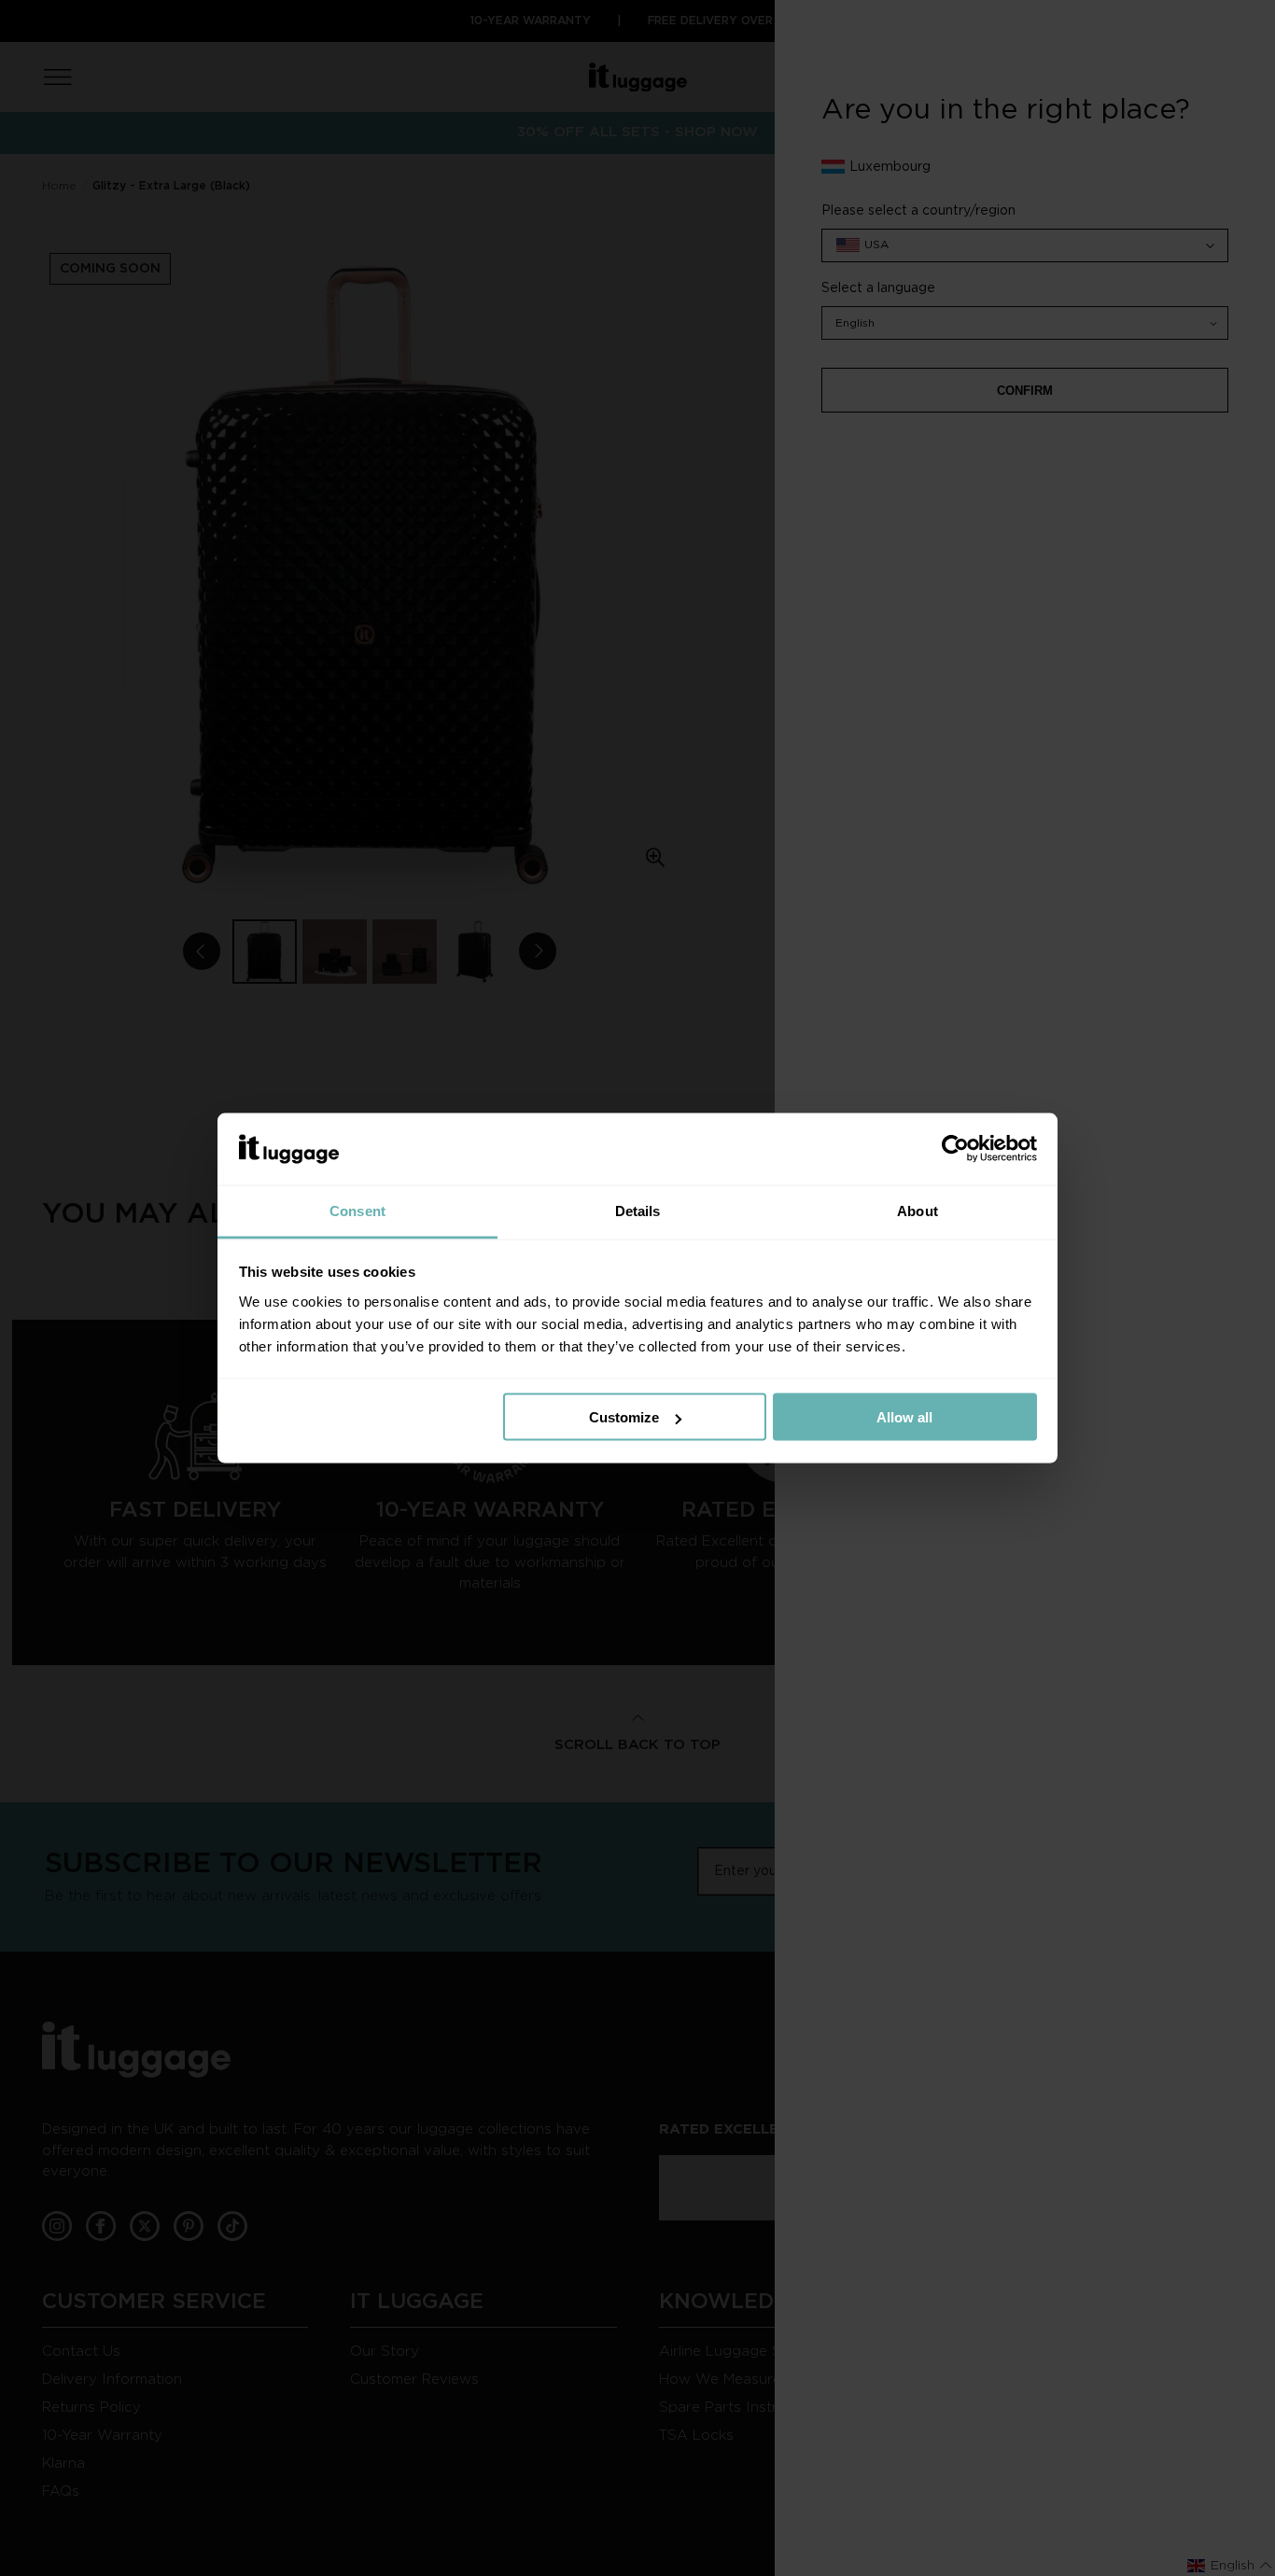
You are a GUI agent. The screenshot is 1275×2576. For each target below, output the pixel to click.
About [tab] (918, 1210)
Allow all (904, 1417)
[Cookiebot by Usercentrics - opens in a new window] (955, 1149)
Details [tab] (638, 1210)
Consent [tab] (357, 1210)
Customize (624, 1417)
